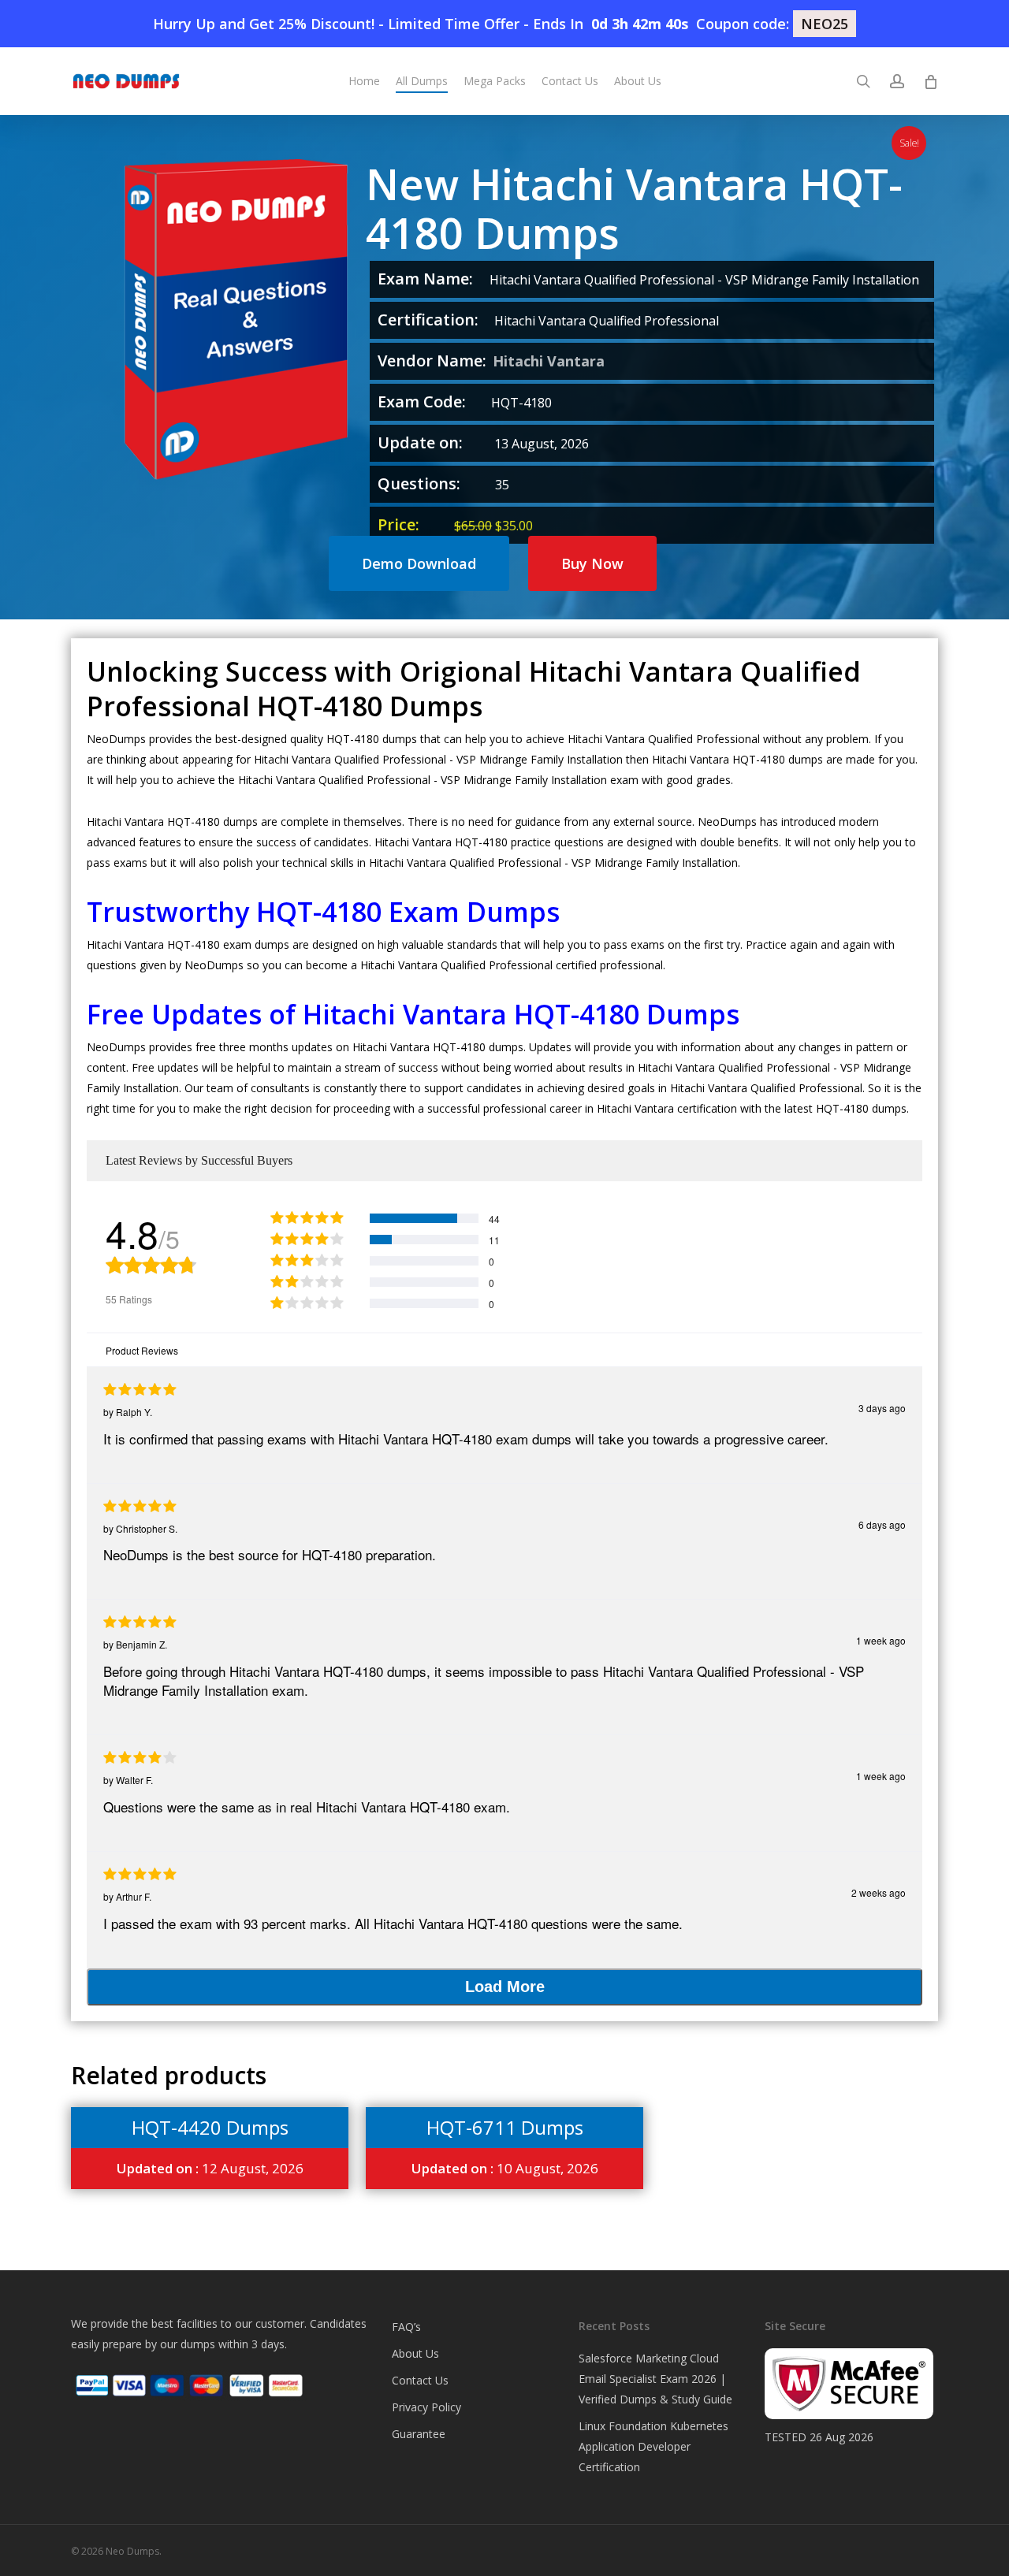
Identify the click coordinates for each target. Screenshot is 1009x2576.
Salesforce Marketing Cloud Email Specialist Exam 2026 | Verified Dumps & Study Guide (655, 2379)
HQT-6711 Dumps (505, 2127)
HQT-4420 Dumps (210, 2127)
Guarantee (419, 2434)
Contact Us (420, 2380)
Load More (505, 1987)
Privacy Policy (426, 2407)
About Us (415, 2353)
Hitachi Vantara (549, 361)
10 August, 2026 (505, 2168)
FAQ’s (406, 2327)
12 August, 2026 (210, 2168)
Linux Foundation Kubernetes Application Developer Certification (653, 2446)
